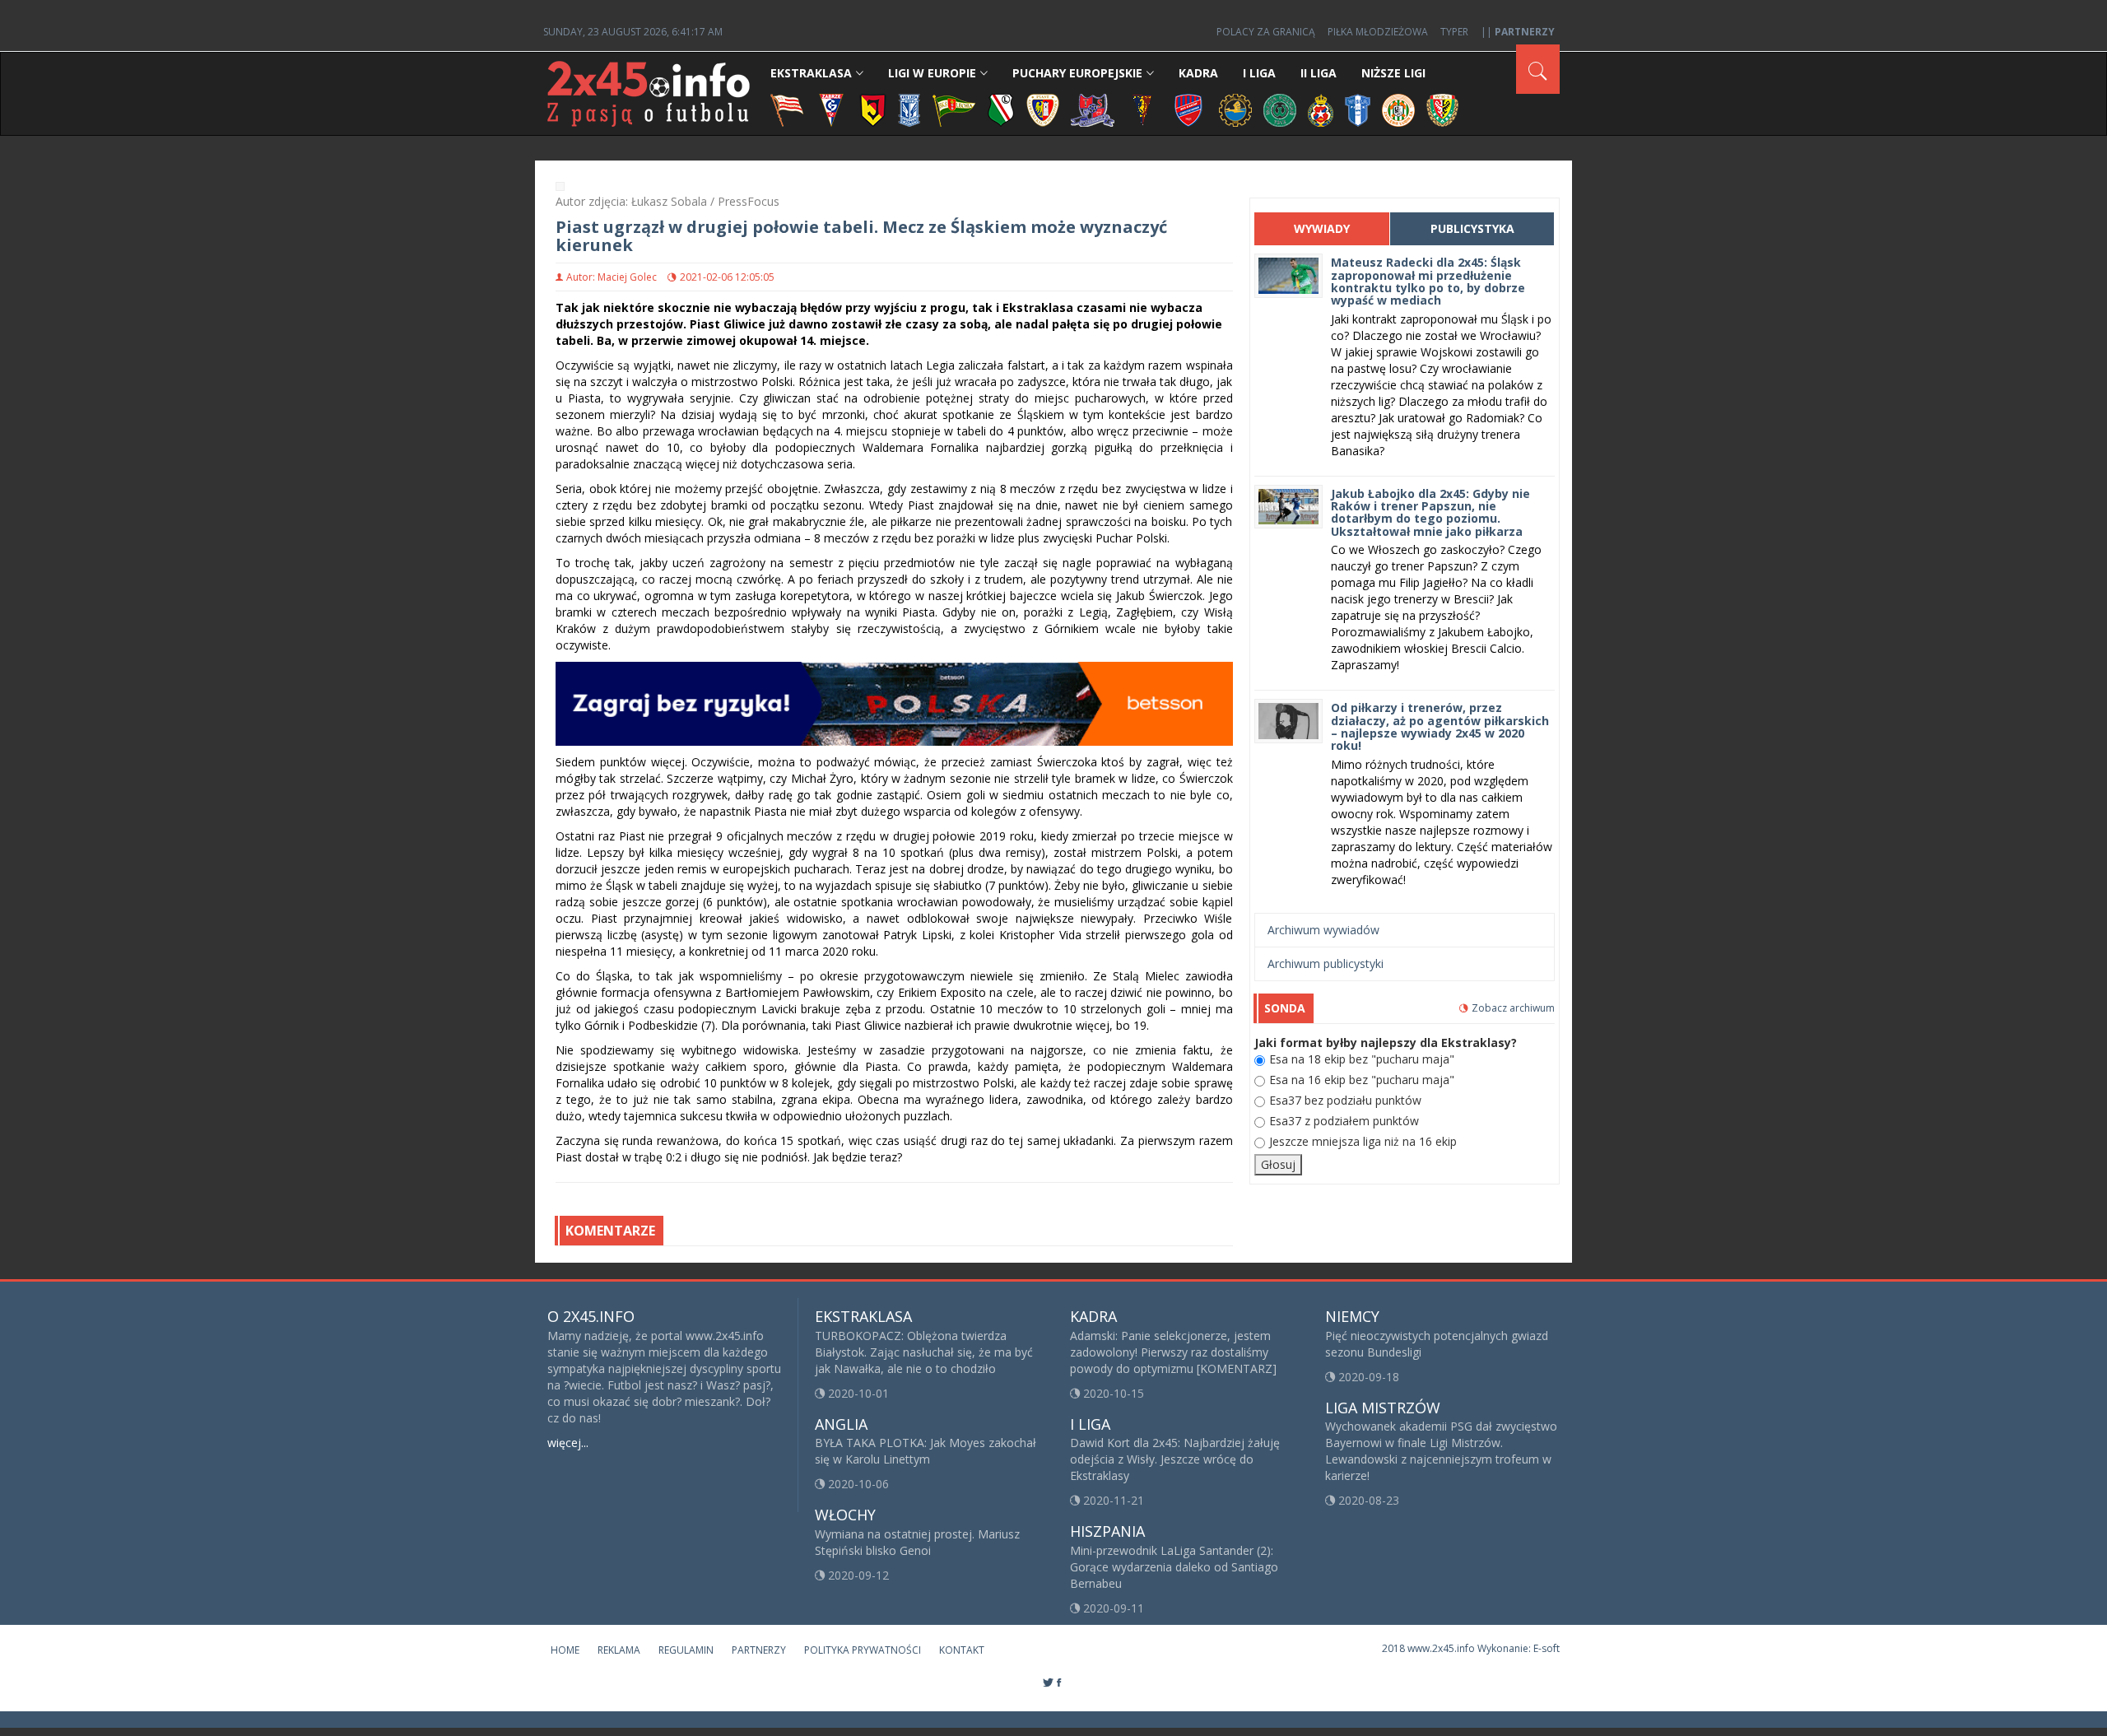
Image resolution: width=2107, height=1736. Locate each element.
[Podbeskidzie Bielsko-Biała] (1093, 109)
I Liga (1259, 73)
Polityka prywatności (863, 1650)
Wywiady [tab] (1322, 228)
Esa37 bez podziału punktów (1345, 1100)
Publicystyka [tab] (1472, 228)
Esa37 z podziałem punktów (1344, 1121)
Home (565, 1650)
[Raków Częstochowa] (1189, 109)
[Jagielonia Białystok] (873, 109)
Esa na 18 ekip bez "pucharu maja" (1362, 1059)
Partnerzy (759, 1650)
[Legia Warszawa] (1001, 109)
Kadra (1198, 73)
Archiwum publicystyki (1326, 963)
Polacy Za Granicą (1266, 32)
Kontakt (962, 1650)
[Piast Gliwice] (1043, 109)
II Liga (1319, 73)
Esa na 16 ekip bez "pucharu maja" (1362, 1080)
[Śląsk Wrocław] (1442, 109)
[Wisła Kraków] (1321, 109)
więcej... (568, 1443)
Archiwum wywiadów (1323, 930)
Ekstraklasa (811, 73)
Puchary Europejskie (1077, 73)
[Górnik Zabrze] (831, 109)
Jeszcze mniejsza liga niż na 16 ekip (1363, 1141)
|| (1518, 32)
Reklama (619, 1650)
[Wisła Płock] (1358, 109)
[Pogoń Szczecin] (1142, 109)
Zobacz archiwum (1513, 1008)
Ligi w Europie (932, 73)
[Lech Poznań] (909, 109)
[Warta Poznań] (1280, 109)
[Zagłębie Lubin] (1398, 109)
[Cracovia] (787, 109)
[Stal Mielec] (1235, 109)
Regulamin (686, 1650)
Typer (1454, 32)
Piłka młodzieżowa (1378, 32)
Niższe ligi (1393, 73)
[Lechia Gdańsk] (954, 109)
